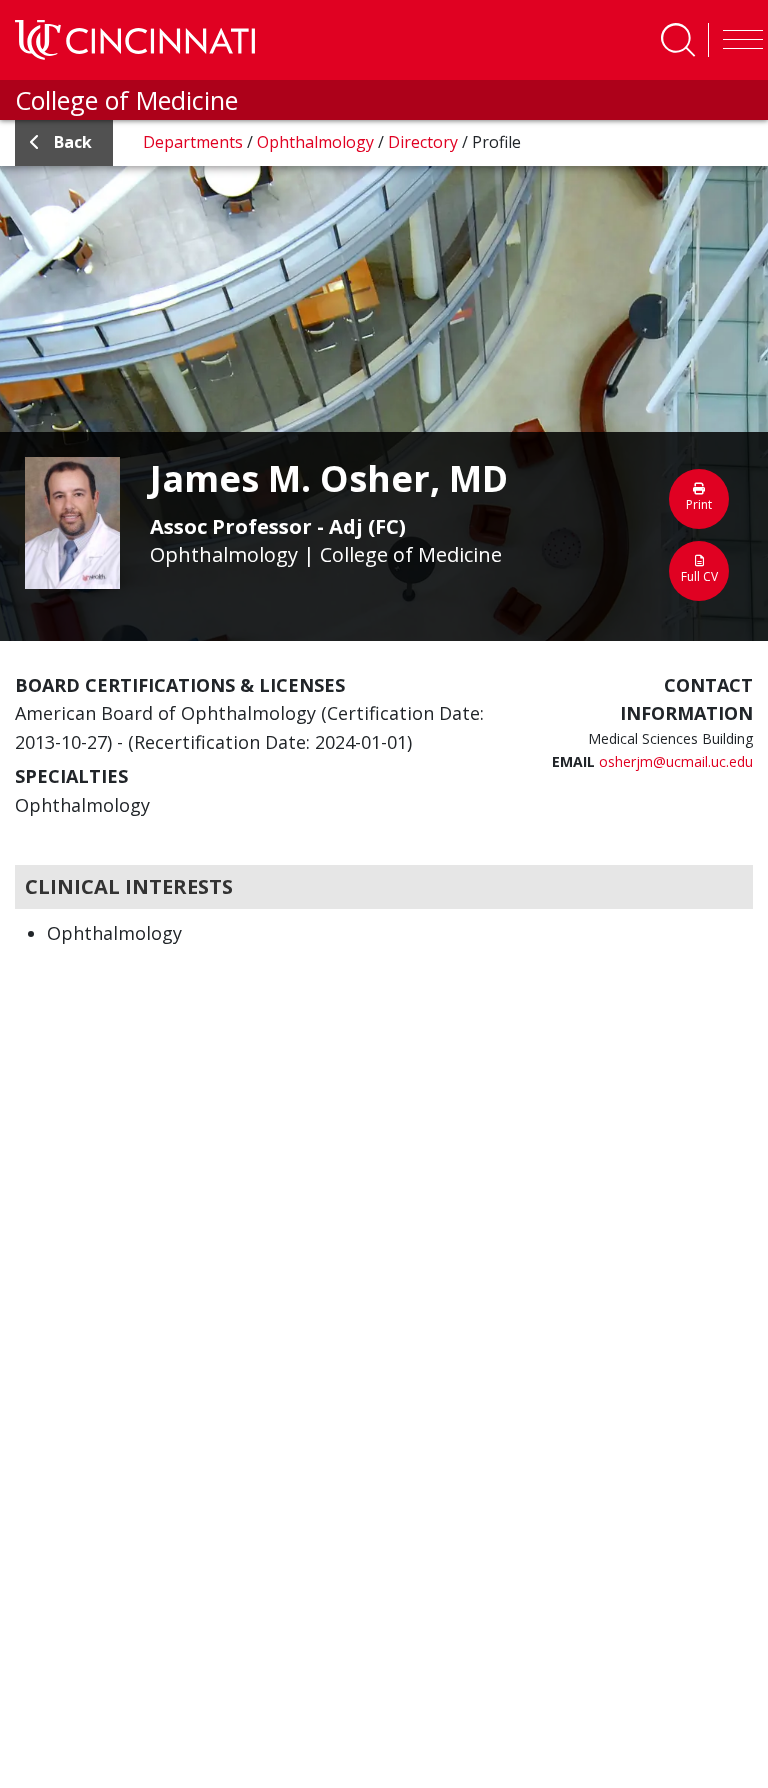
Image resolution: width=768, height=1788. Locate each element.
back (73, 142)
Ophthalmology (317, 142)
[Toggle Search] (678, 40)
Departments (195, 142)
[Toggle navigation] (738, 40)
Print (699, 504)
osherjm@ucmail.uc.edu (676, 761)
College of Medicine (126, 100)
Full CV (699, 576)
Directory (425, 142)
